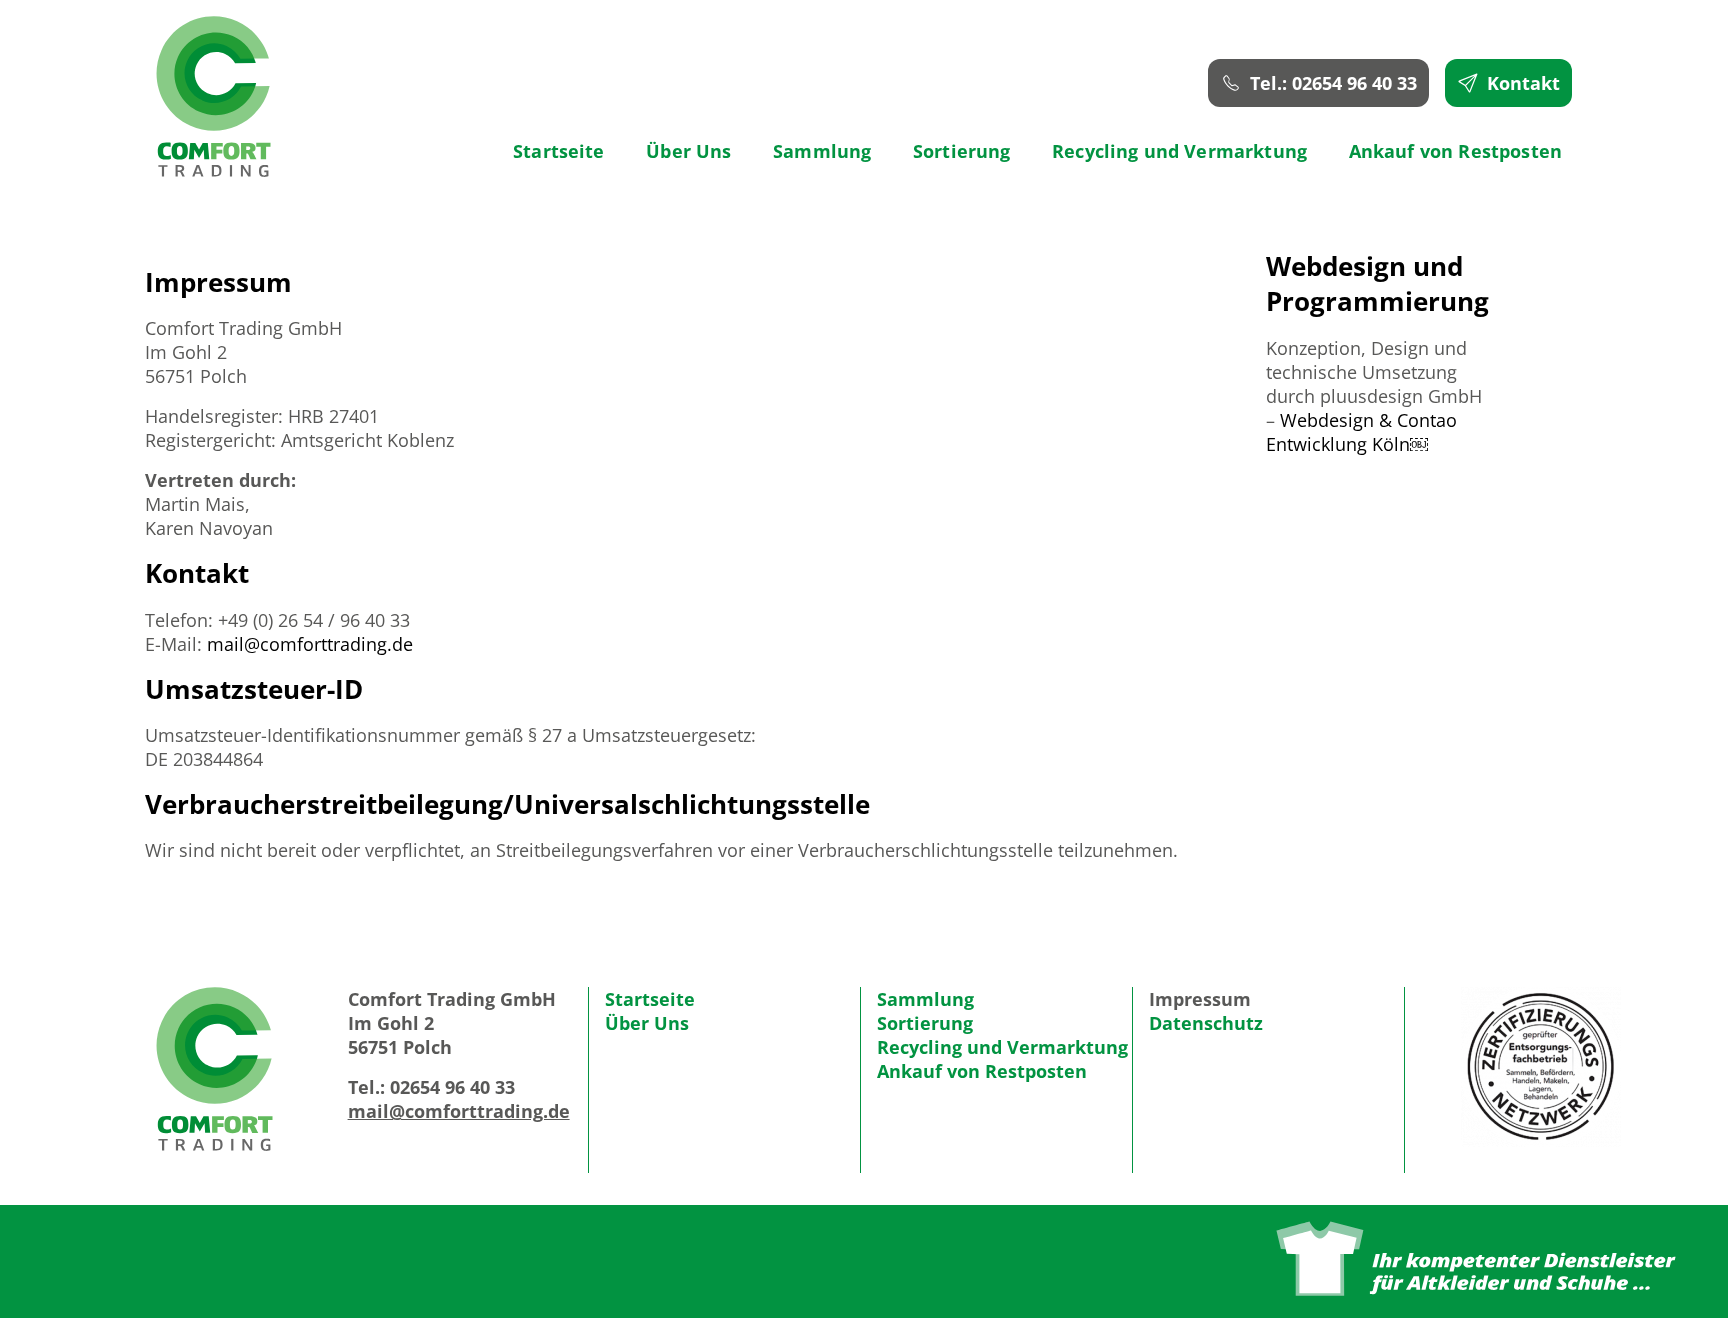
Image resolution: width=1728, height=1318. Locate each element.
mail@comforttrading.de (310, 644)
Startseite (559, 151)
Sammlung (822, 151)
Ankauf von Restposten (1455, 151)
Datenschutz (1206, 1023)
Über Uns (688, 151)
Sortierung (962, 151)
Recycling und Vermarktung (1179, 151)
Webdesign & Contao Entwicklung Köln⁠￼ (1361, 432)
